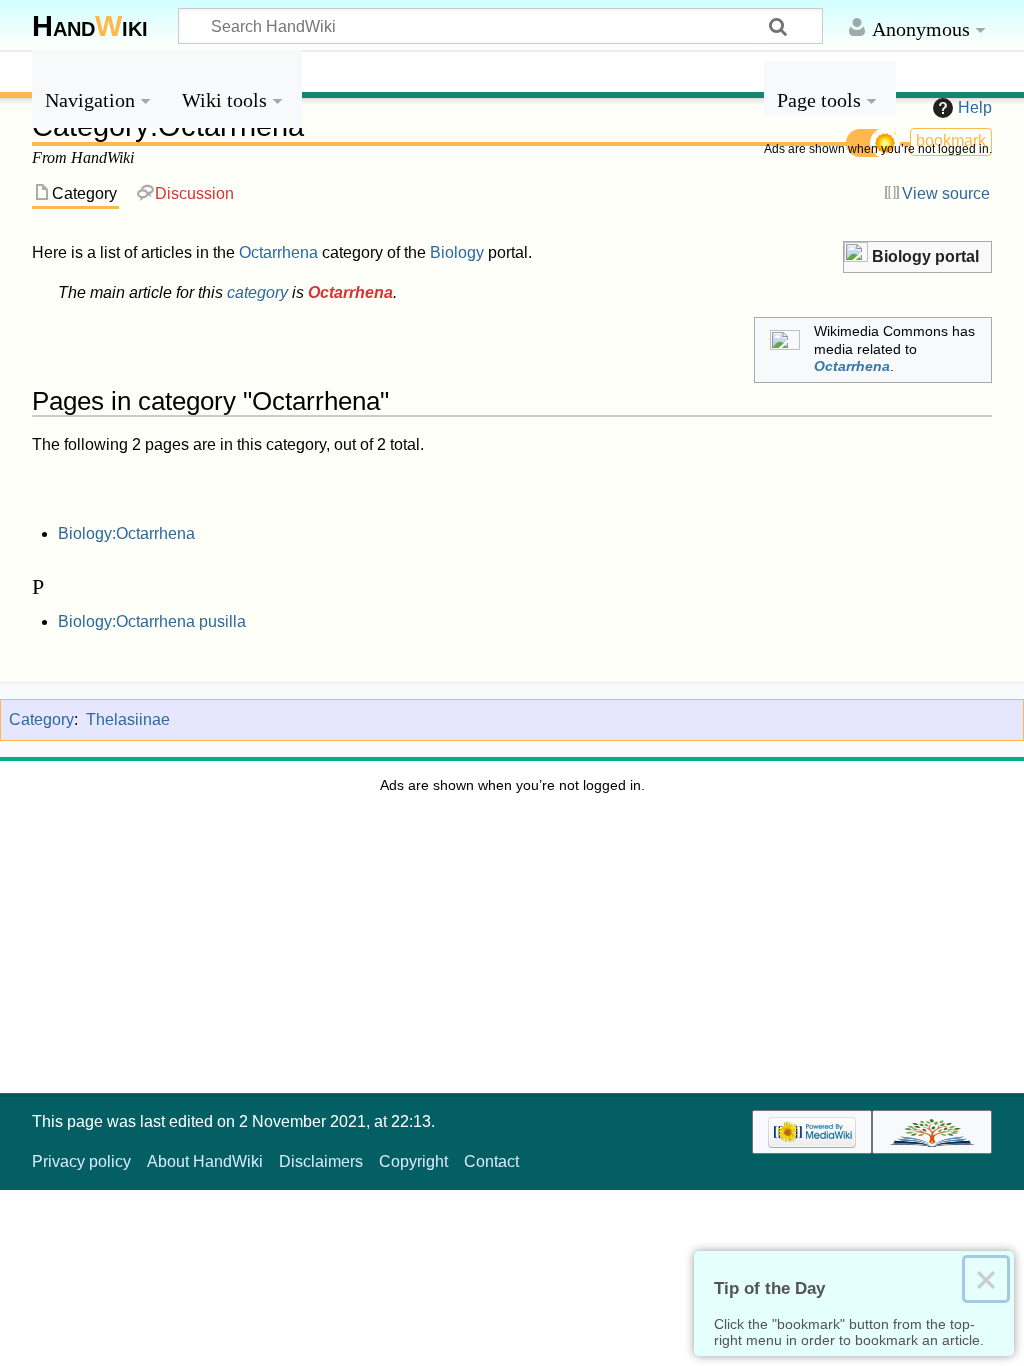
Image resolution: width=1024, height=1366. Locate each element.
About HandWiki (205, 1161)
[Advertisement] (878, 470)
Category (41, 719)
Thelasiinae (128, 719)
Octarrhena (278, 252)
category (257, 292)
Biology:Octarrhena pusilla (152, 621)
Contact (491, 1161)
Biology (457, 252)
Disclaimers (321, 1161)
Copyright (413, 1161)
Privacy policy (81, 1161)
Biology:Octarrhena (126, 533)
